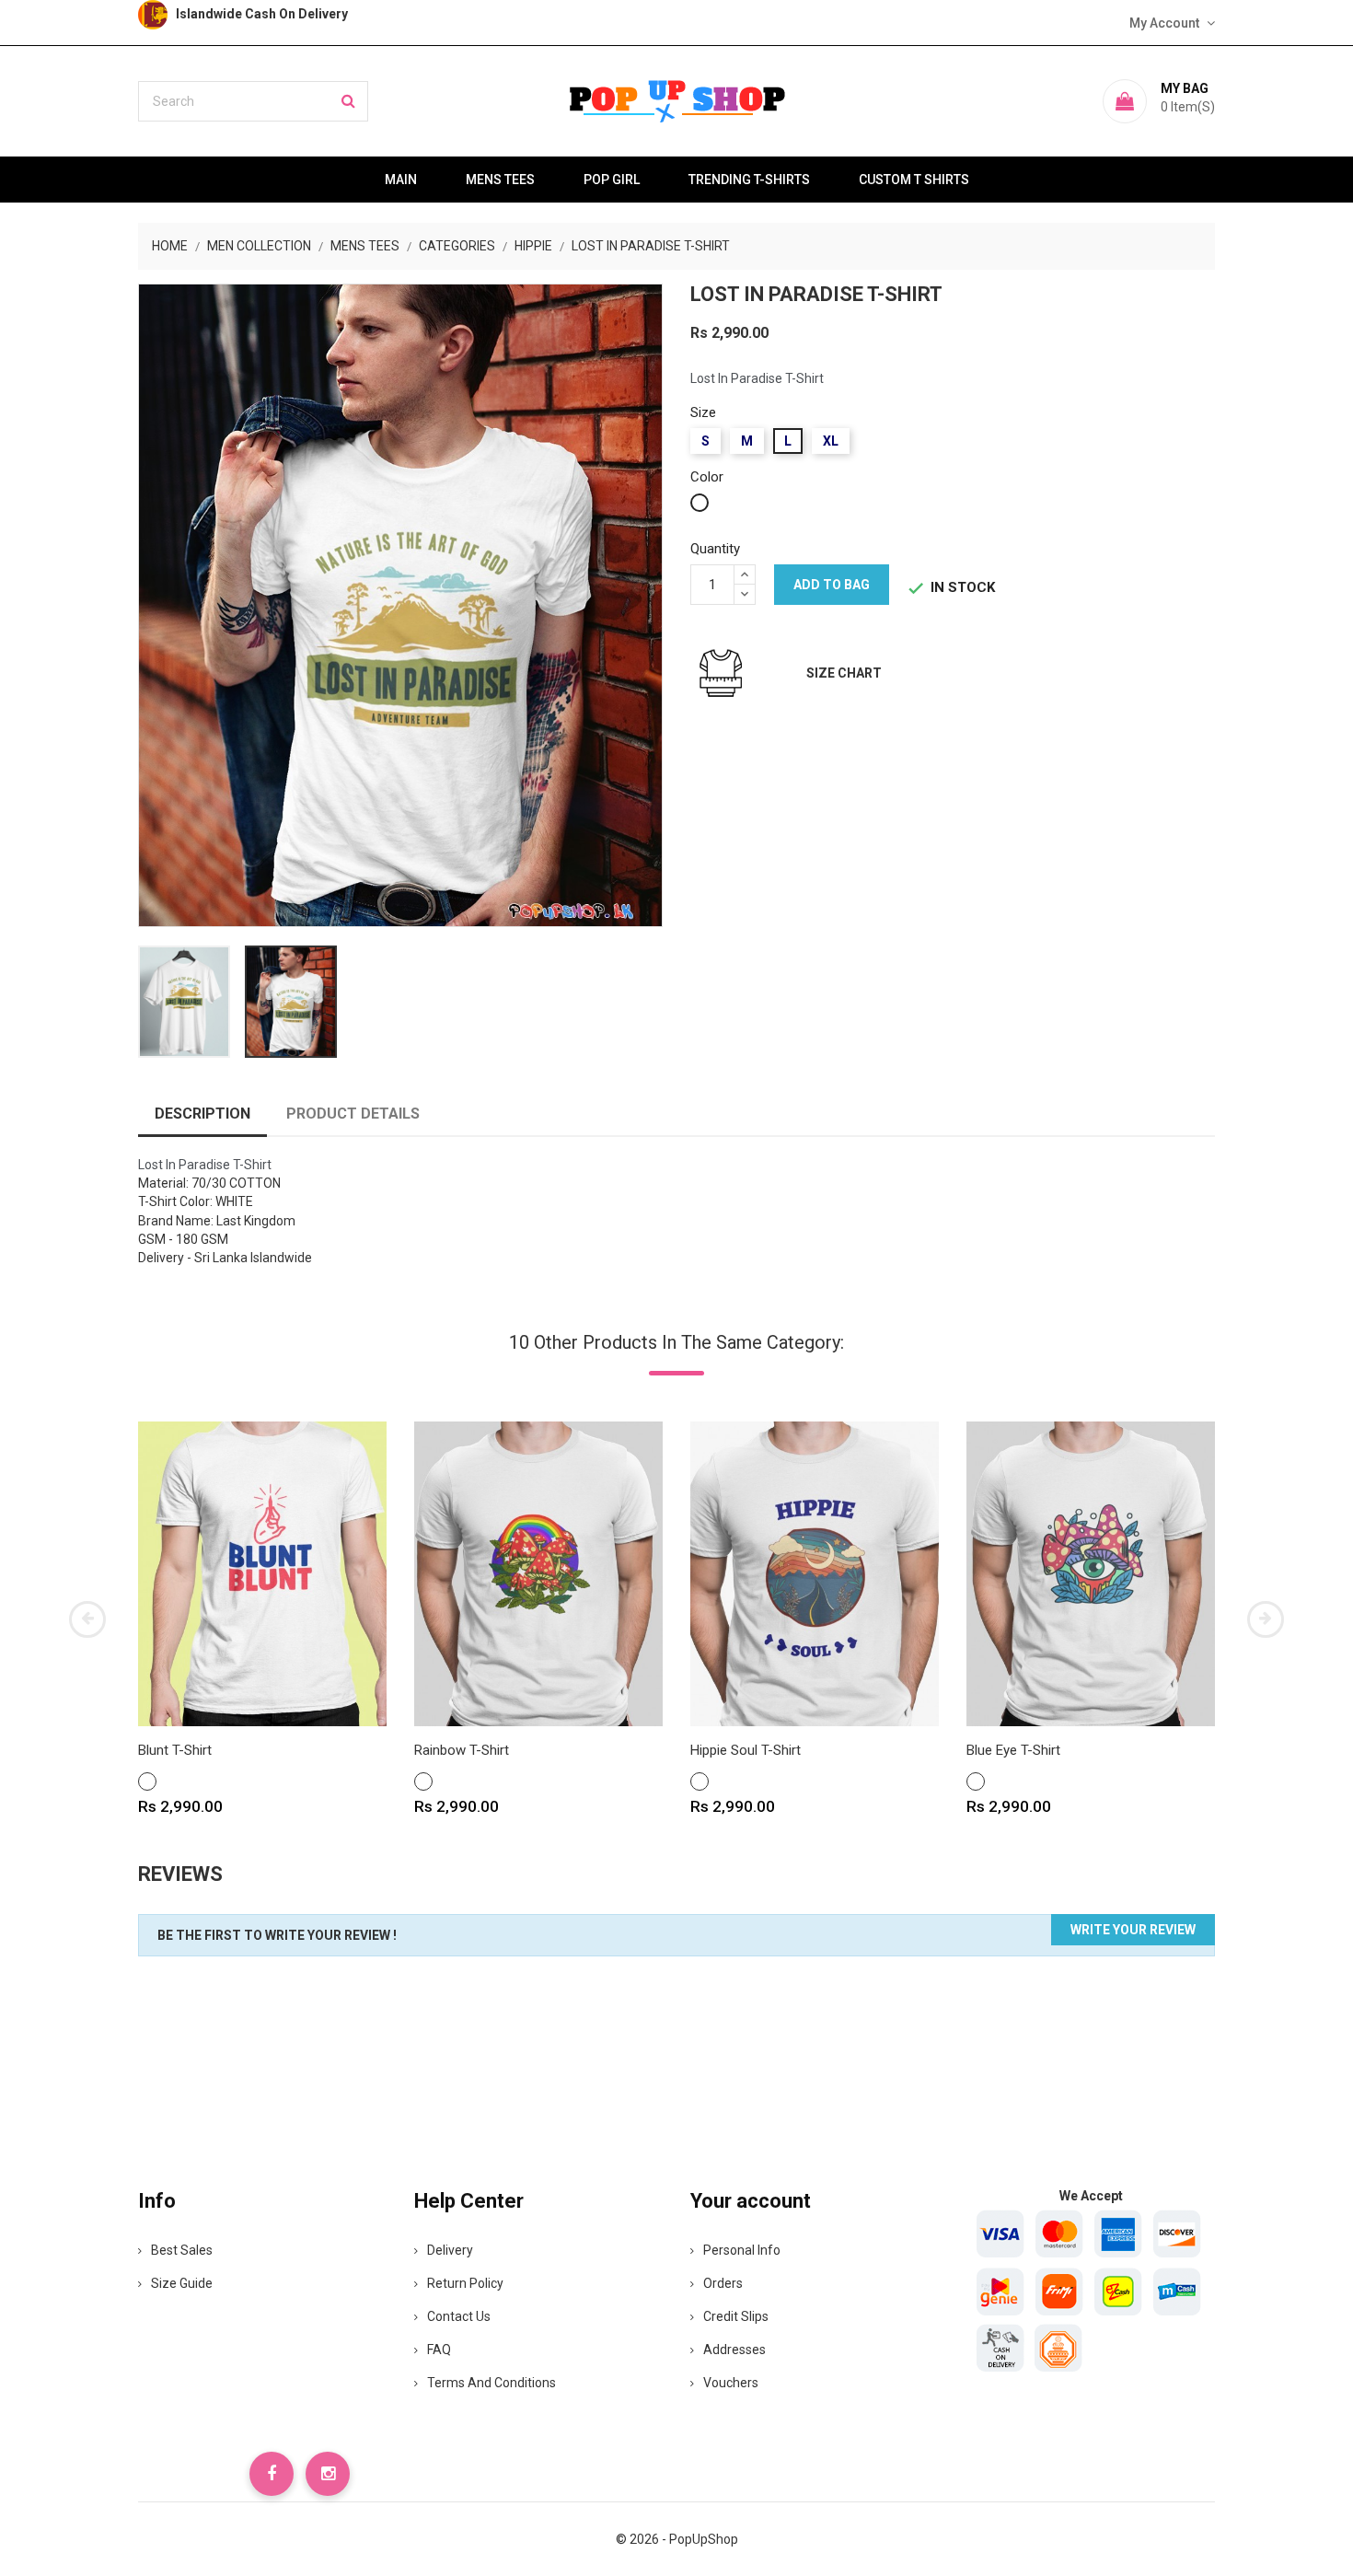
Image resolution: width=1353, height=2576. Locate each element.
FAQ (439, 2350)
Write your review (1133, 1930)
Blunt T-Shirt (175, 1750)
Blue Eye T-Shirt (1013, 1750)
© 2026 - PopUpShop (677, 2539)
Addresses (734, 2350)
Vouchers (731, 2383)
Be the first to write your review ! (277, 1935)
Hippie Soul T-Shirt (746, 1750)
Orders (723, 2283)
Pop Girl (612, 180)
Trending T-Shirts (749, 180)
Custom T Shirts (914, 180)
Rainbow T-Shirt (462, 1750)
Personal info (742, 2250)
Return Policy (465, 2283)
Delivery (450, 2250)
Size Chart (844, 673)
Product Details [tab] (353, 1114)
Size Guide (182, 2283)
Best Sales (182, 2250)
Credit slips (736, 2316)
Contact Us (459, 2316)
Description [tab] (202, 1114)
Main (401, 180)
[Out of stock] (1015, 1650)
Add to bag (832, 585)
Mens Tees (500, 180)
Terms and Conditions (491, 2383)
